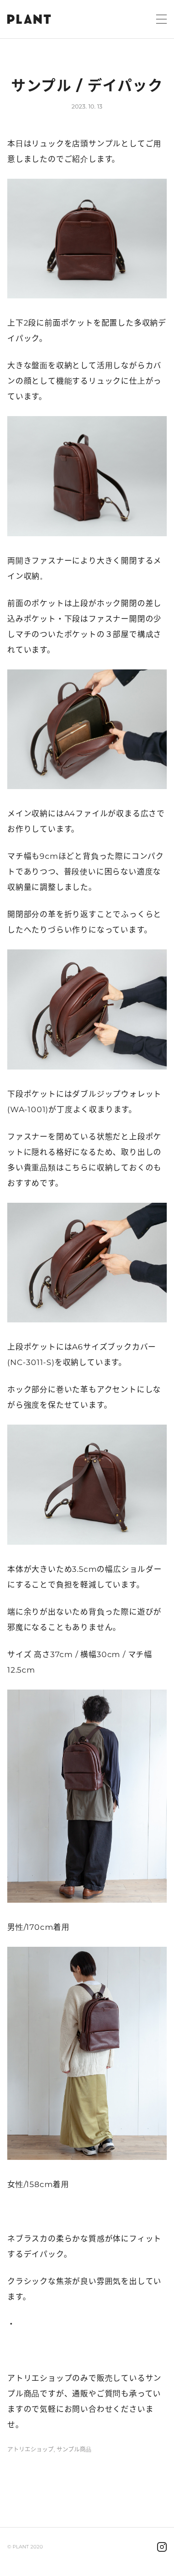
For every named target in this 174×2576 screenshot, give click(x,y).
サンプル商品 (74, 2450)
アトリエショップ (30, 2450)
